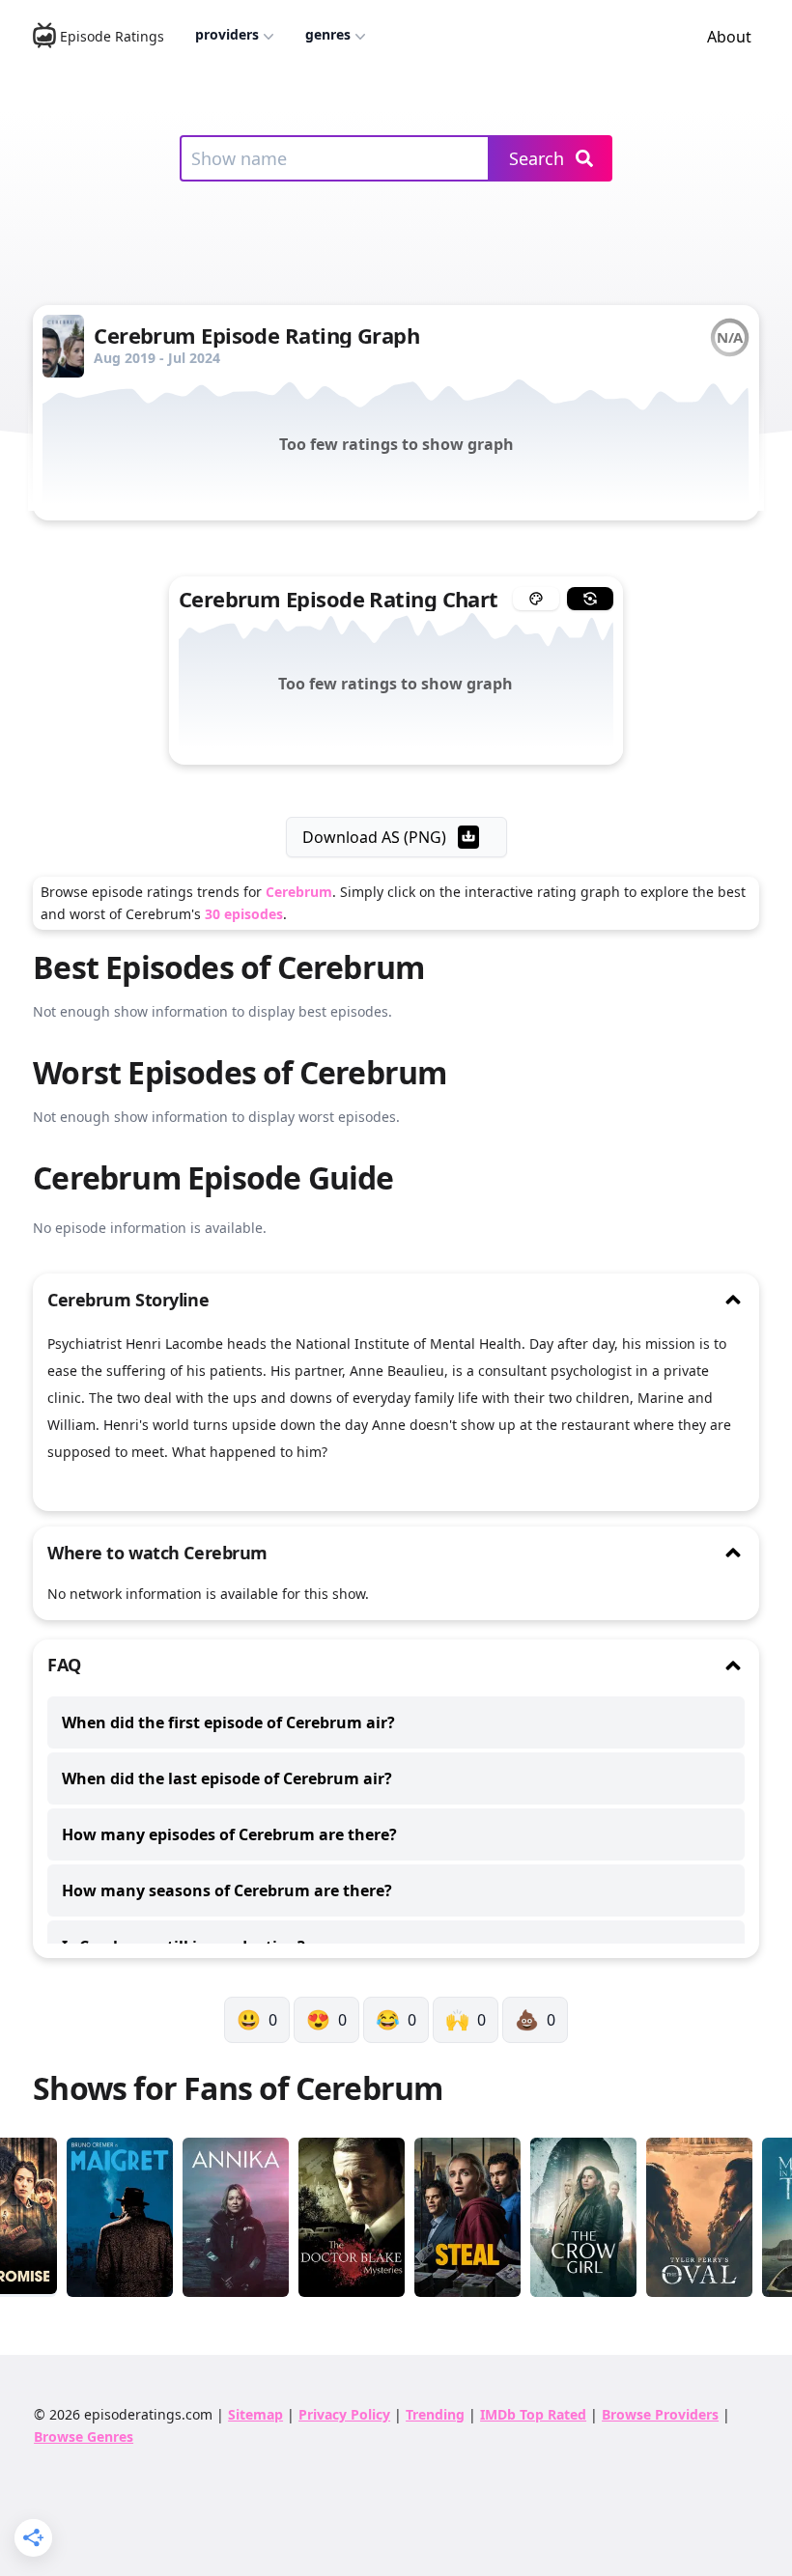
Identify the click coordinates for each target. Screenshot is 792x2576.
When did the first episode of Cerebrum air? (228, 1722)
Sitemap (255, 2414)
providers (227, 34)
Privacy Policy (344, 2414)
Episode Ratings (112, 36)
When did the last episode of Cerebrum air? (227, 1778)
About (729, 37)
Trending (435, 2414)
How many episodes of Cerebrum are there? (229, 1834)
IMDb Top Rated (533, 2414)
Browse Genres (84, 2436)
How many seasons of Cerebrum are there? (227, 1890)
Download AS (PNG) (374, 837)
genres (328, 34)
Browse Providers (660, 2414)
